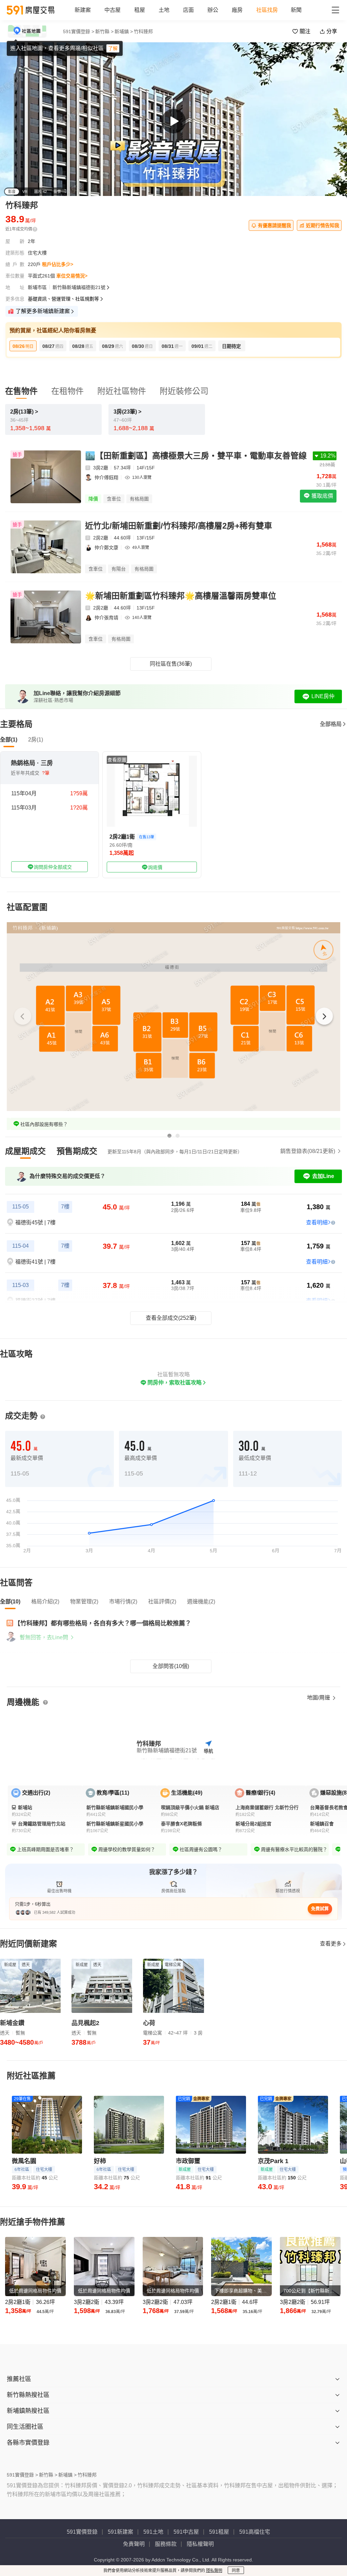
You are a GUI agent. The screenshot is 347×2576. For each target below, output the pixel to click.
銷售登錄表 (308, 1151)
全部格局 (331, 724)
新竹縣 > (104, 31)
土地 (164, 10)
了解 (113, 48)
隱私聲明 (214, 2571)
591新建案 (120, 2532)
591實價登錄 (82, 2532)
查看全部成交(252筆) (171, 1318)
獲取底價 (322, 496)
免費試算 (320, 1908)
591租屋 (219, 2532)
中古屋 (113, 10)
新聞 (296, 10)
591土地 (153, 2532)
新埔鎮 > (124, 31)
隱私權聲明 (200, 2544)
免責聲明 (134, 2544)
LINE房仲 (323, 696)
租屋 (140, 10)
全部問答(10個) (171, 1666)
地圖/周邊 (319, 1698)
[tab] (25, 1151)
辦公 (213, 10)
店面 (188, 10)
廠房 (237, 10)
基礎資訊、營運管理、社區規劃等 (63, 299)
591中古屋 (186, 2532)
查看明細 (317, 1223)
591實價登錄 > (79, 31)
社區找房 (267, 10)
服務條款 (166, 2544)
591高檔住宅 (255, 2532)
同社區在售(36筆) (171, 664)
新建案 (83, 10)
